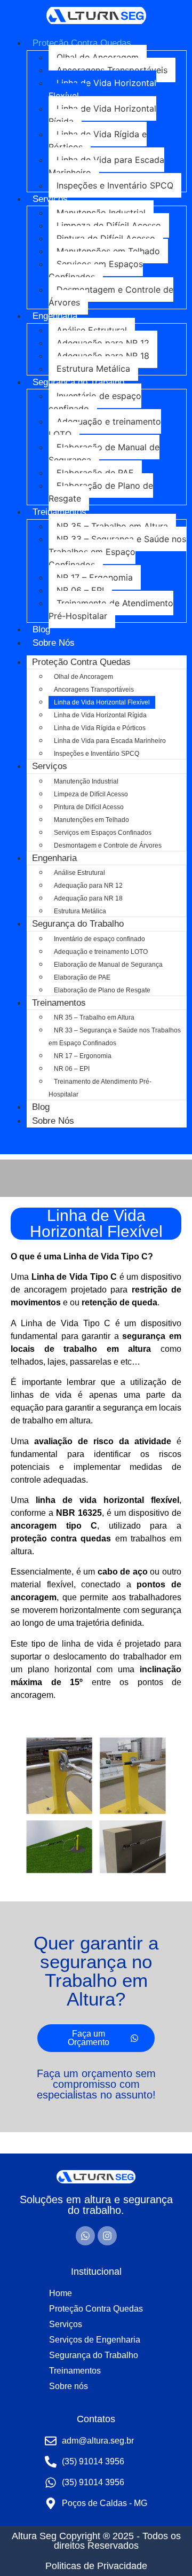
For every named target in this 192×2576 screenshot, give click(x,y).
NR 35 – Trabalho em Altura (112, 526)
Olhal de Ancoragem (98, 57)
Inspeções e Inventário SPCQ (115, 185)
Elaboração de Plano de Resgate (101, 492)
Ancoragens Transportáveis (112, 70)
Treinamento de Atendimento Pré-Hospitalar (111, 609)
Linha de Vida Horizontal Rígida (102, 115)
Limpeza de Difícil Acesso (109, 225)
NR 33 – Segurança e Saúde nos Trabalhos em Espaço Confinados (117, 552)
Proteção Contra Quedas (82, 43)
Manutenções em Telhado (108, 251)
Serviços (50, 199)
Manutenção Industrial (101, 213)
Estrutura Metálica (93, 369)
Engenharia (55, 316)
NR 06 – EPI (80, 590)
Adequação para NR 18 (103, 356)
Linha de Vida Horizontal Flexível (102, 89)
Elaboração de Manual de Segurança (104, 453)
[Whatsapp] (85, 2236)
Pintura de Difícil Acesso (106, 238)
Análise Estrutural (92, 330)
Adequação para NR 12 (103, 343)
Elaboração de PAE (95, 473)
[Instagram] (107, 2236)
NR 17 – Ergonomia (95, 577)
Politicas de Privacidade (96, 2566)
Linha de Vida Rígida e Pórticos (98, 140)
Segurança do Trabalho (78, 382)
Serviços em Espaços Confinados (96, 270)
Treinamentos (59, 512)
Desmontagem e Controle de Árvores (111, 296)
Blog (41, 629)
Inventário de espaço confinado (95, 402)
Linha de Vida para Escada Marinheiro (106, 166)
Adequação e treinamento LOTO (105, 428)
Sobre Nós (54, 643)
